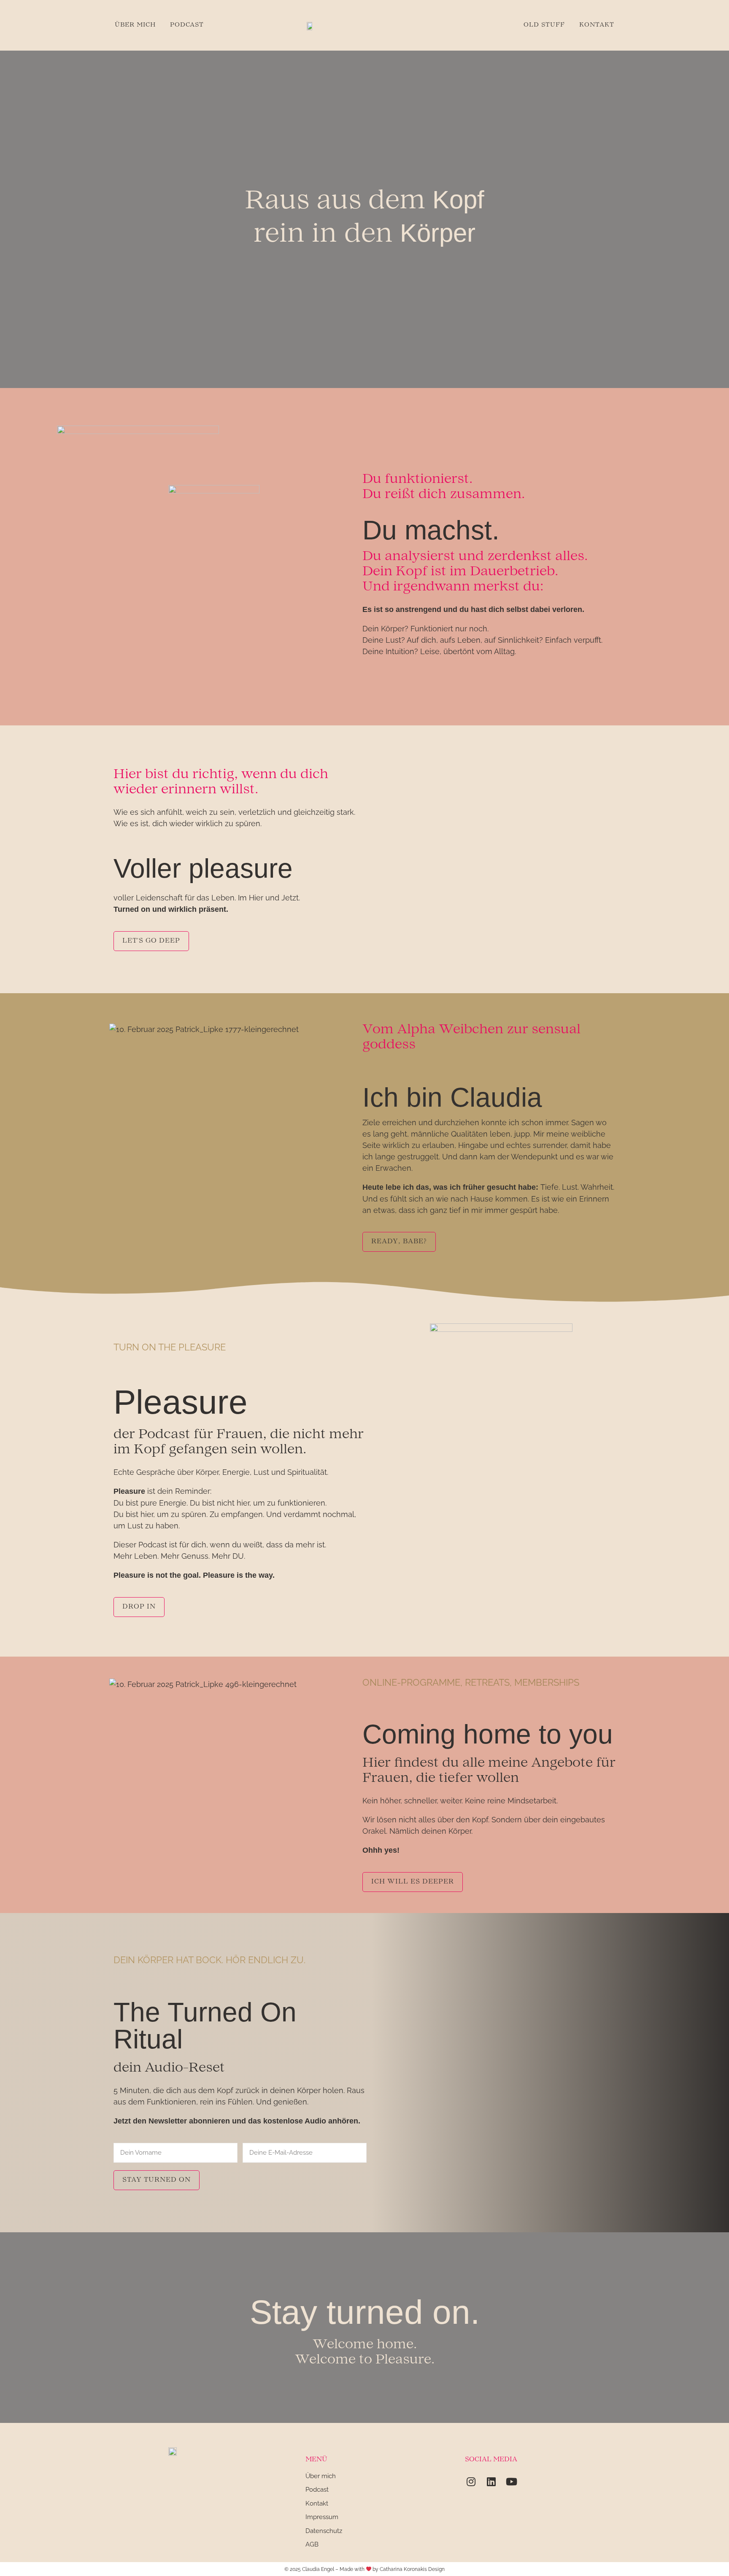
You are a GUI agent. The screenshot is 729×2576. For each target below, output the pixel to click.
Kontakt (597, 25)
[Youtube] (511, 2482)
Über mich (135, 25)
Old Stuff (544, 25)
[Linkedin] (491, 2482)
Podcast (187, 25)
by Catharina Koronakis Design (409, 2569)
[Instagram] (471, 2482)
